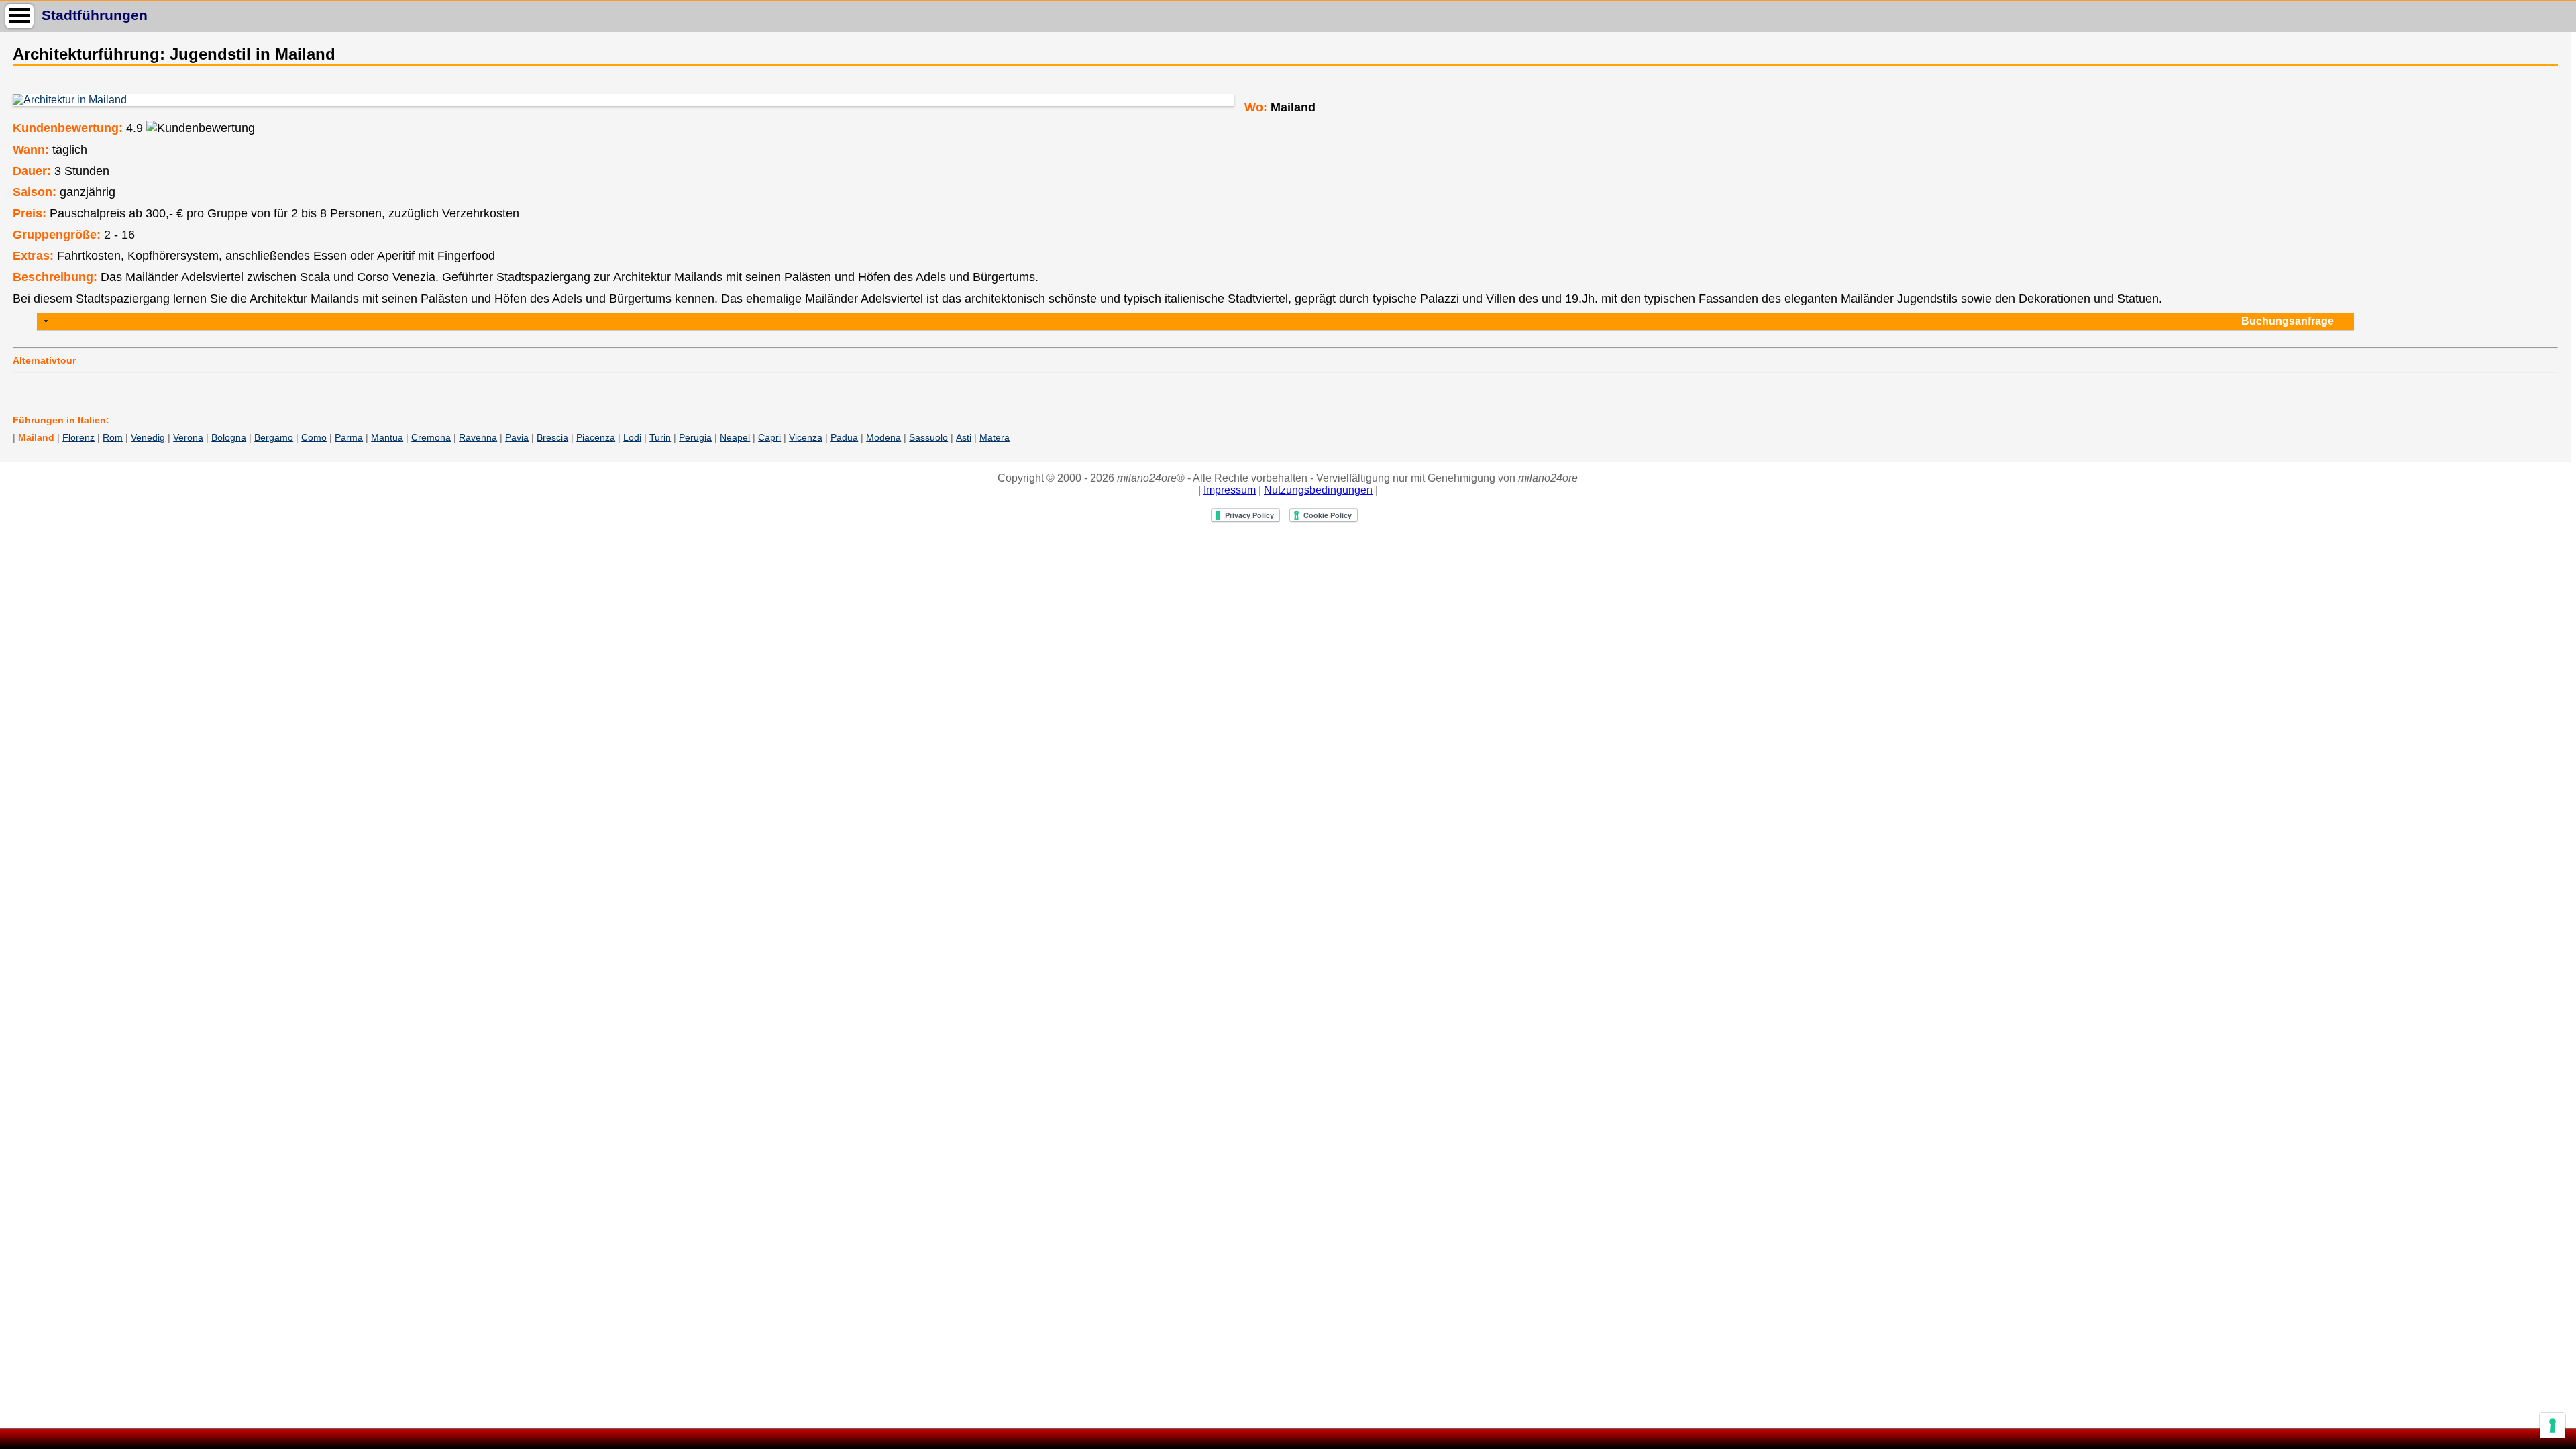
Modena (883, 437)
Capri (769, 437)
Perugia (695, 437)
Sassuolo (928, 437)
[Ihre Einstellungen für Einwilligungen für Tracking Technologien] (2553, 1426)
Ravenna (478, 437)
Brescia (552, 437)
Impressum (1230, 490)
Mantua (387, 437)
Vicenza (806, 437)
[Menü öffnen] (19, 16)
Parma (349, 437)
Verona (188, 437)
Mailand (36, 437)
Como (314, 437)
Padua (844, 437)
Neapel (735, 437)
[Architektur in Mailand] (623, 100)
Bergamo (274, 437)
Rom (113, 437)
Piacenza (596, 437)
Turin (660, 437)
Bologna (229, 437)
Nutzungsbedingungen (1318, 490)
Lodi (632, 437)
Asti (964, 437)
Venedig (148, 437)
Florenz (78, 437)
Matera (995, 437)
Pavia (517, 437)
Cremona (431, 437)
